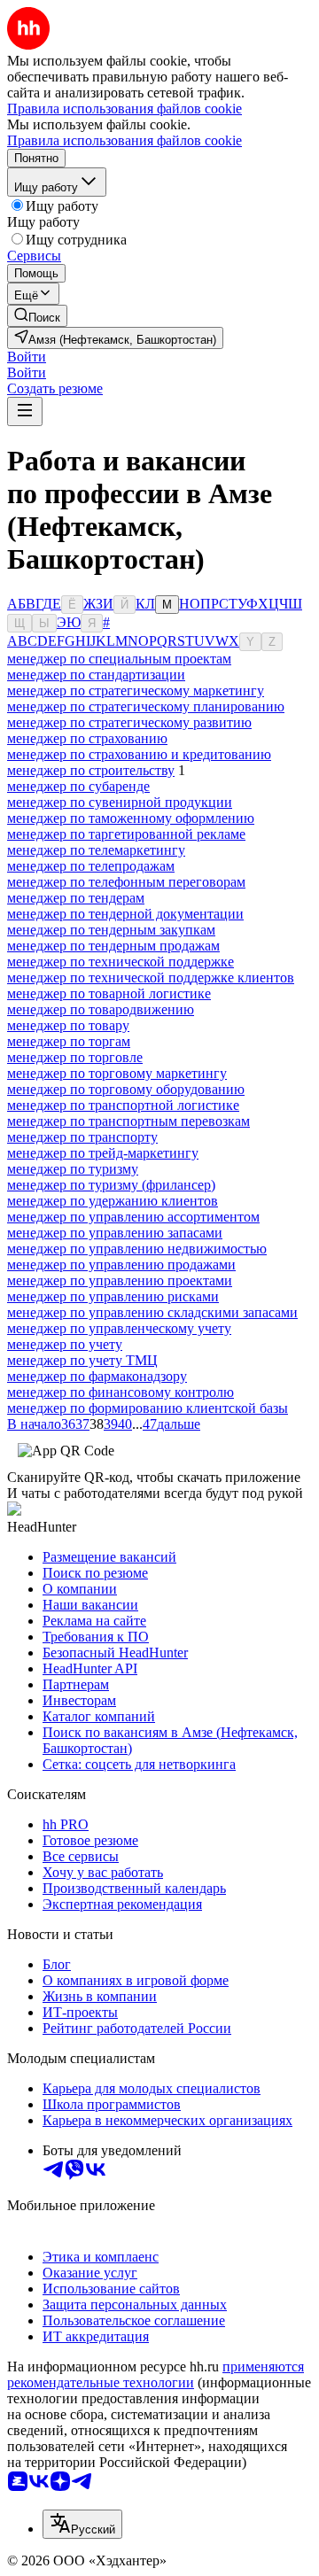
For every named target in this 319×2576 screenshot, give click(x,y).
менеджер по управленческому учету (119, 1328)
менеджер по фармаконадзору (97, 1376)
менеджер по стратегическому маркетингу (136, 691)
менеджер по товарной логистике (109, 993)
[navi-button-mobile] (25, 411)
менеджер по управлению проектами (120, 1280)
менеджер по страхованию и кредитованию (139, 754)
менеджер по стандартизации (96, 675)
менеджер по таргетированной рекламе (126, 834)
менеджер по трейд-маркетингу (103, 1153)
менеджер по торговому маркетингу (117, 1073)
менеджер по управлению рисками (113, 1296)
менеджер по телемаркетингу (96, 850)
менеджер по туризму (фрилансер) (111, 1185)
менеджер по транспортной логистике (123, 1105)
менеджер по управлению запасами (115, 1233)
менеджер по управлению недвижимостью (137, 1249)
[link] (37, 316)
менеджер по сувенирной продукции (120, 802)
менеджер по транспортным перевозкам (128, 1121)
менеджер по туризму (73, 1169)
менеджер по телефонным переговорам (126, 882)
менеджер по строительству (91, 770)
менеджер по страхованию (87, 738)
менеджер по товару (68, 1025)
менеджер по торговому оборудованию (126, 1089)
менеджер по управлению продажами (121, 1265)
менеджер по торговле (75, 1057)
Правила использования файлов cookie (124, 140)
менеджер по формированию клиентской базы (148, 1408)
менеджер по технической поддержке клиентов (151, 978)
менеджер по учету (65, 1344)
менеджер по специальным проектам (119, 659)
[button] (27, 357)
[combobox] (82, 2524)
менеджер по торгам (69, 1041)
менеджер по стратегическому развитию (129, 722)
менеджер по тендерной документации (125, 914)
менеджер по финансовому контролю (121, 1392)
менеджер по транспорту (82, 1137)
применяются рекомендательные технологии (156, 2374)
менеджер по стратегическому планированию (146, 706)
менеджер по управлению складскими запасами (152, 1312)
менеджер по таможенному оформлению (131, 818)
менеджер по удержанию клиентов (113, 1201)
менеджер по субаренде (78, 786)
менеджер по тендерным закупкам (111, 930)
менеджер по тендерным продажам (113, 946)
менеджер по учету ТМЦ (82, 1360)
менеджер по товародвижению (101, 1009)
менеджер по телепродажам (91, 866)
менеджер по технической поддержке (121, 962)
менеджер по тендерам (76, 898)
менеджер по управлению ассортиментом (133, 1217)
